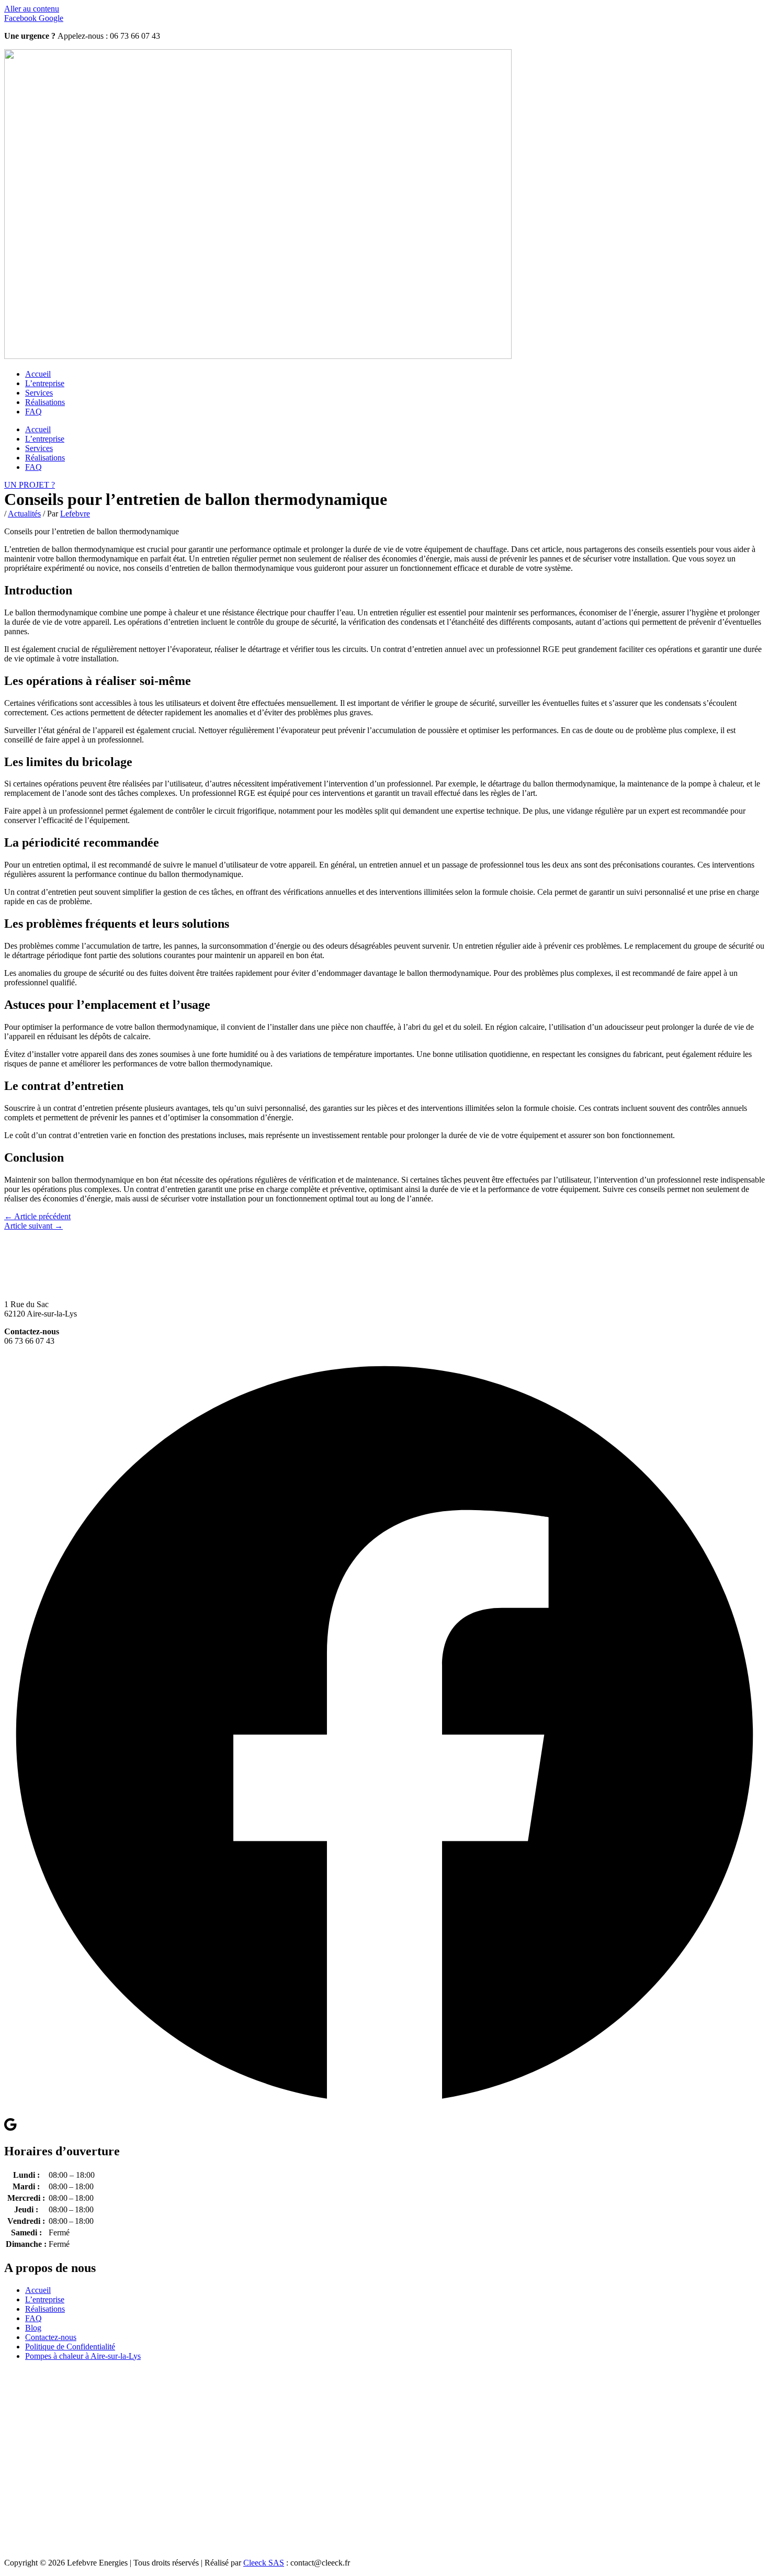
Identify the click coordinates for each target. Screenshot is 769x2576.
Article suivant (33, 1226)
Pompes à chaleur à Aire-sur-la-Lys (83, 2356)
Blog (33, 2328)
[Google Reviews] (10, 2129)
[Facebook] (384, 2112)
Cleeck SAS (264, 2563)
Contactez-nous (51, 2337)
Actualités (24, 514)
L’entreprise (45, 383)
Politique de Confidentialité (70, 2347)
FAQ (33, 412)
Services (39, 393)
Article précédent (37, 1216)
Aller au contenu (32, 9)
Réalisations (45, 402)
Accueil (38, 374)
